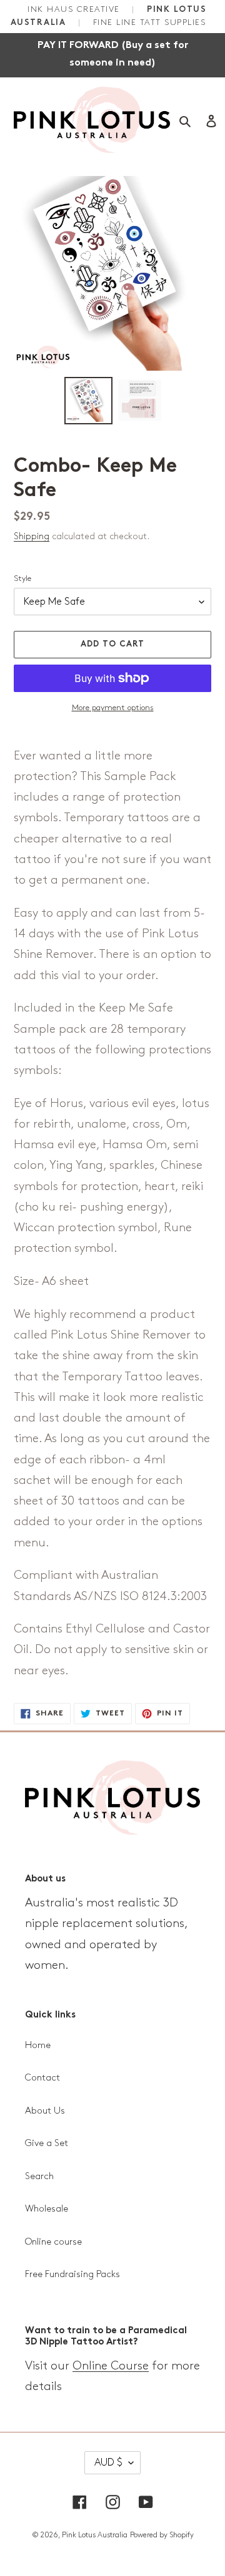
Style (22, 578)
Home (38, 2046)
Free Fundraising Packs (72, 2275)
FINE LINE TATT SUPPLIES (150, 22)
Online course (53, 2242)
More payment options (113, 708)
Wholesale (47, 2209)
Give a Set (47, 2144)
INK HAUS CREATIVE (75, 9)
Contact (42, 2078)
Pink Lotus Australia (95, 2535)
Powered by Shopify (162, 2535)
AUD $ (108, 2463)
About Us (45, 2111)
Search (39, 2177)
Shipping (32, 536)
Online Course (111, 2366)
